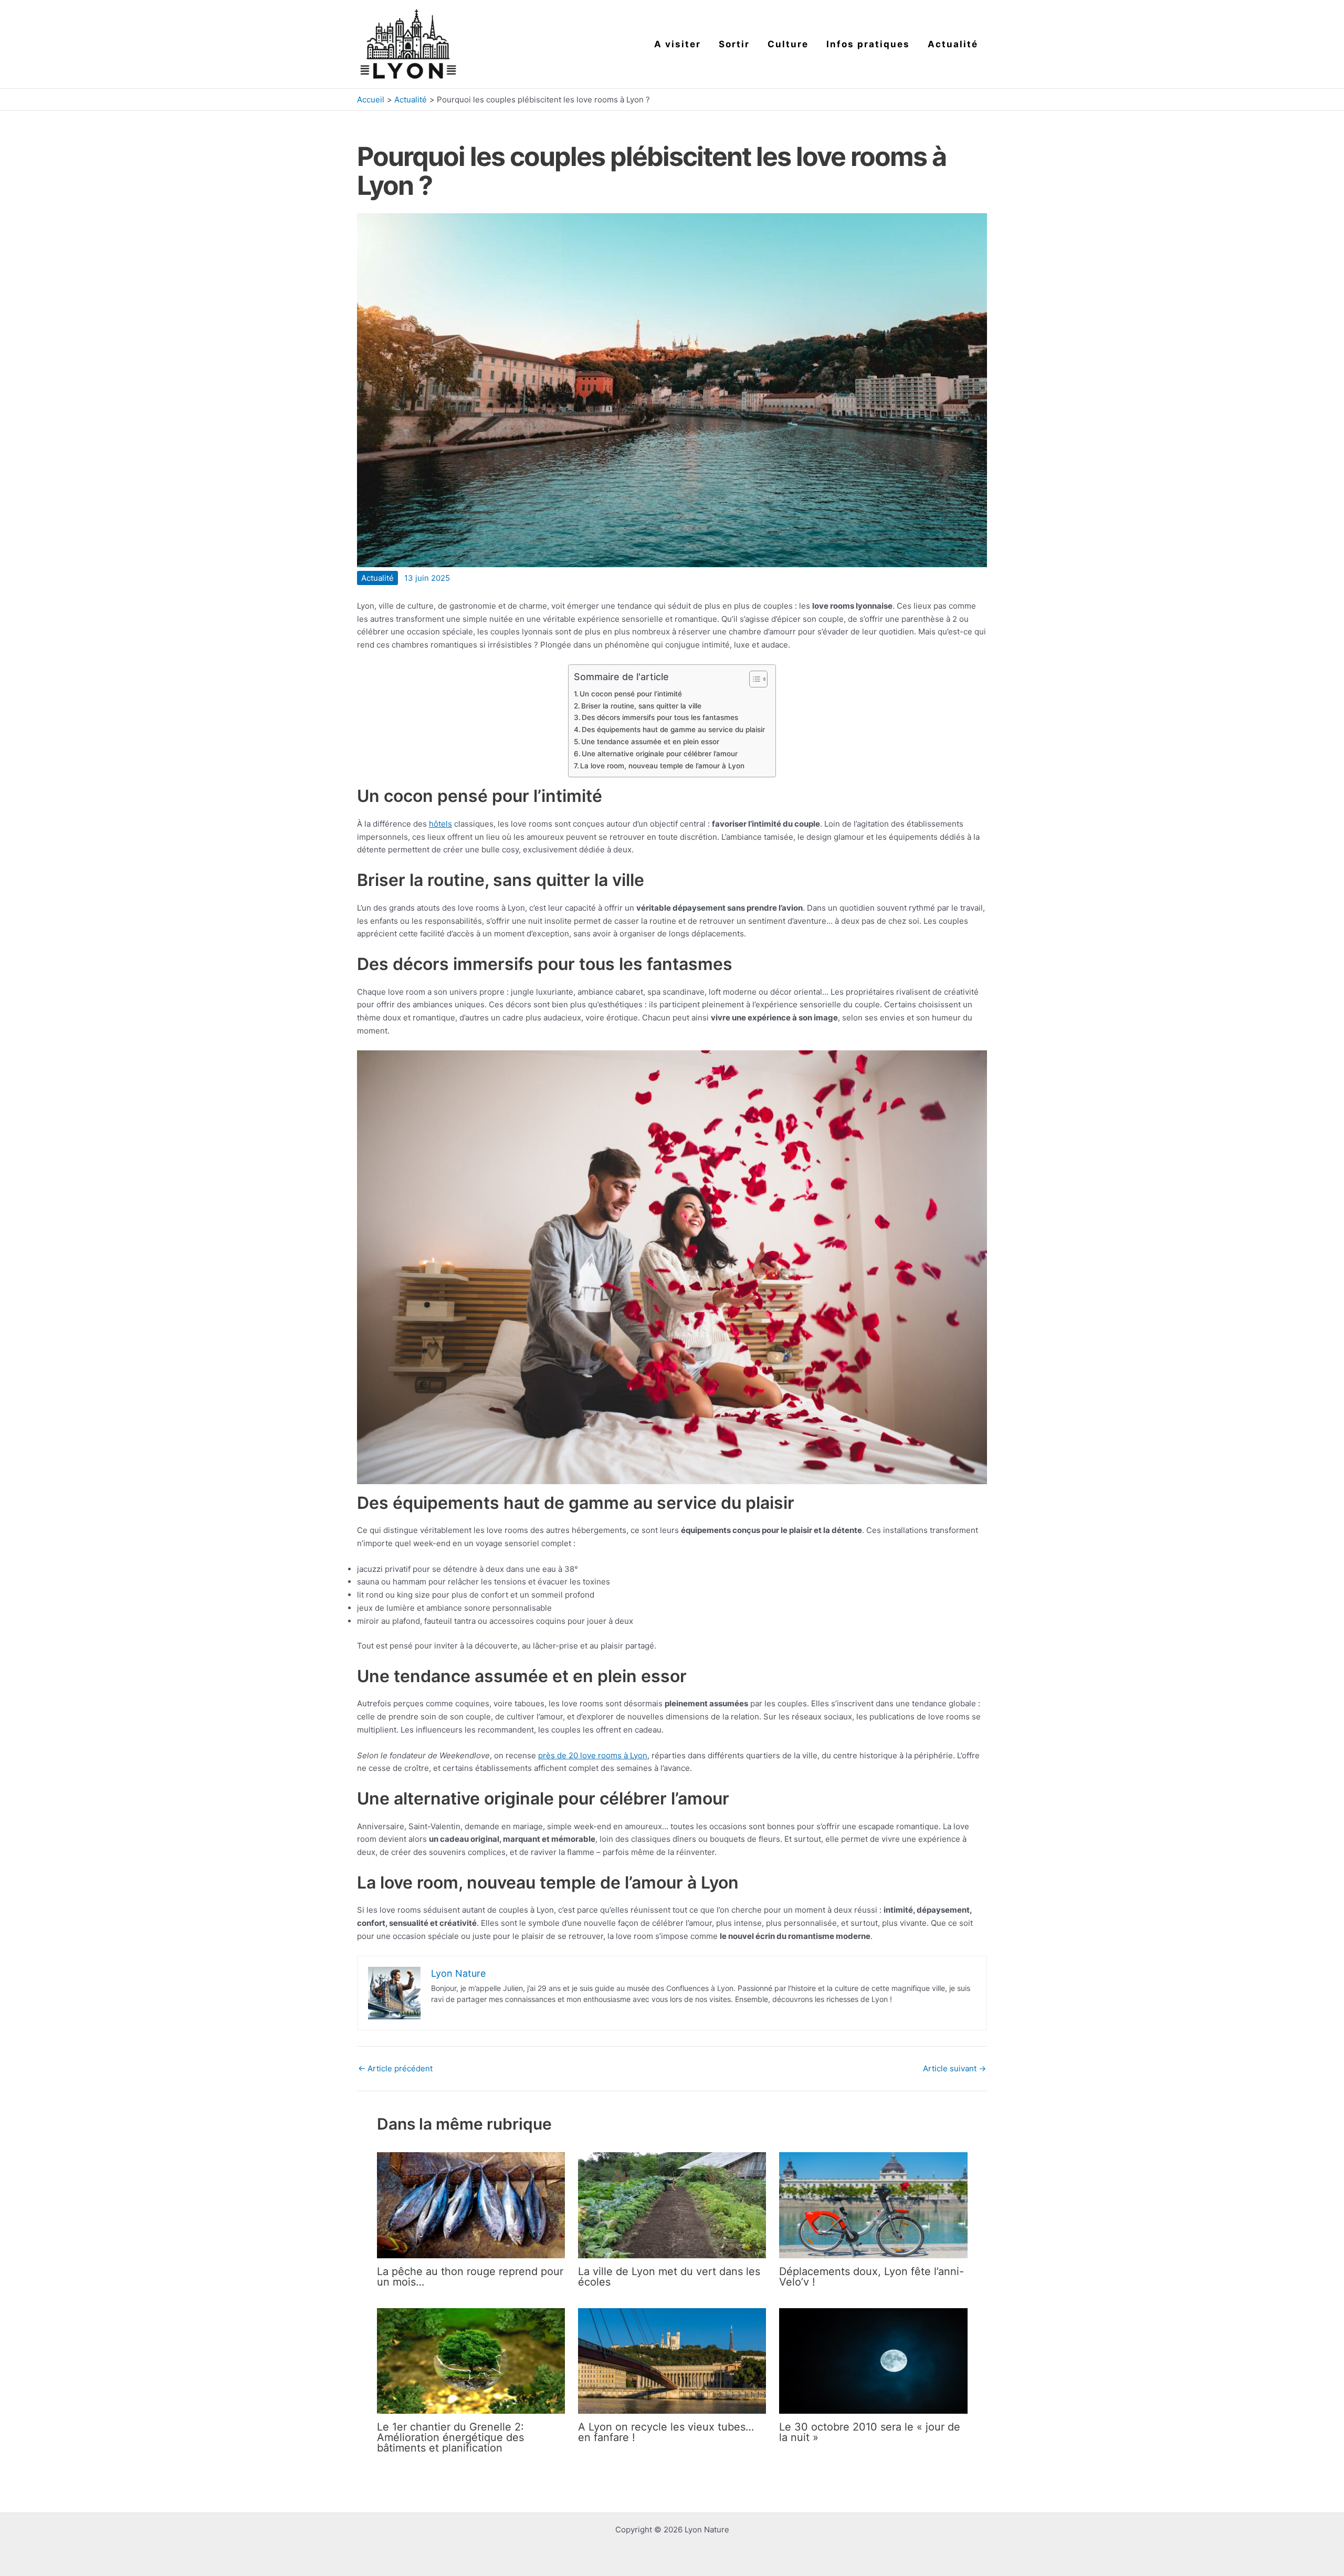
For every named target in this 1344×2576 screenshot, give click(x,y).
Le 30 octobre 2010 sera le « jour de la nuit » (870, 2432)
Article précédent (395, 2068)
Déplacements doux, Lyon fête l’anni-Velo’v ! (871, 2277)
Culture (788, 44)
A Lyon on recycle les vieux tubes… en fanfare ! (666, 2432)
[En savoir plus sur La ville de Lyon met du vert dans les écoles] (672, 2204)
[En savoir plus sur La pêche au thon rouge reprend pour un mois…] (471, 2204)
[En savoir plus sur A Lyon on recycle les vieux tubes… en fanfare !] (672, 2360)
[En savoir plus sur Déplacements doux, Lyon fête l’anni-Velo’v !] (873, 2204)
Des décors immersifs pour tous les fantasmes (660, 717)
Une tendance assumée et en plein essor (650, 742)
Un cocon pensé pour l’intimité (631, 694)
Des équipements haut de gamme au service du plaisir (673, 729)
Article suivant (954, 2068)
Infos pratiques (868, 44)
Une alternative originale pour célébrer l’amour (660, 754)
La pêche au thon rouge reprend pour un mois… (470, 2277)
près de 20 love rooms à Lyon (593, 1755)
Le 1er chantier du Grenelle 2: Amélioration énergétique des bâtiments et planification (450, 2437)
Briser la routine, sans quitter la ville (641, 706)
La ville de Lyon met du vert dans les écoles (669, 2277)
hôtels (440, 824)
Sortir (734, 44)
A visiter (678, 44)
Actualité (953, 44)
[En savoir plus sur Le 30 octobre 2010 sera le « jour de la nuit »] (873, 2360)
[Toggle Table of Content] (753, 679)
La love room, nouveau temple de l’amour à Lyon (662, 766)
